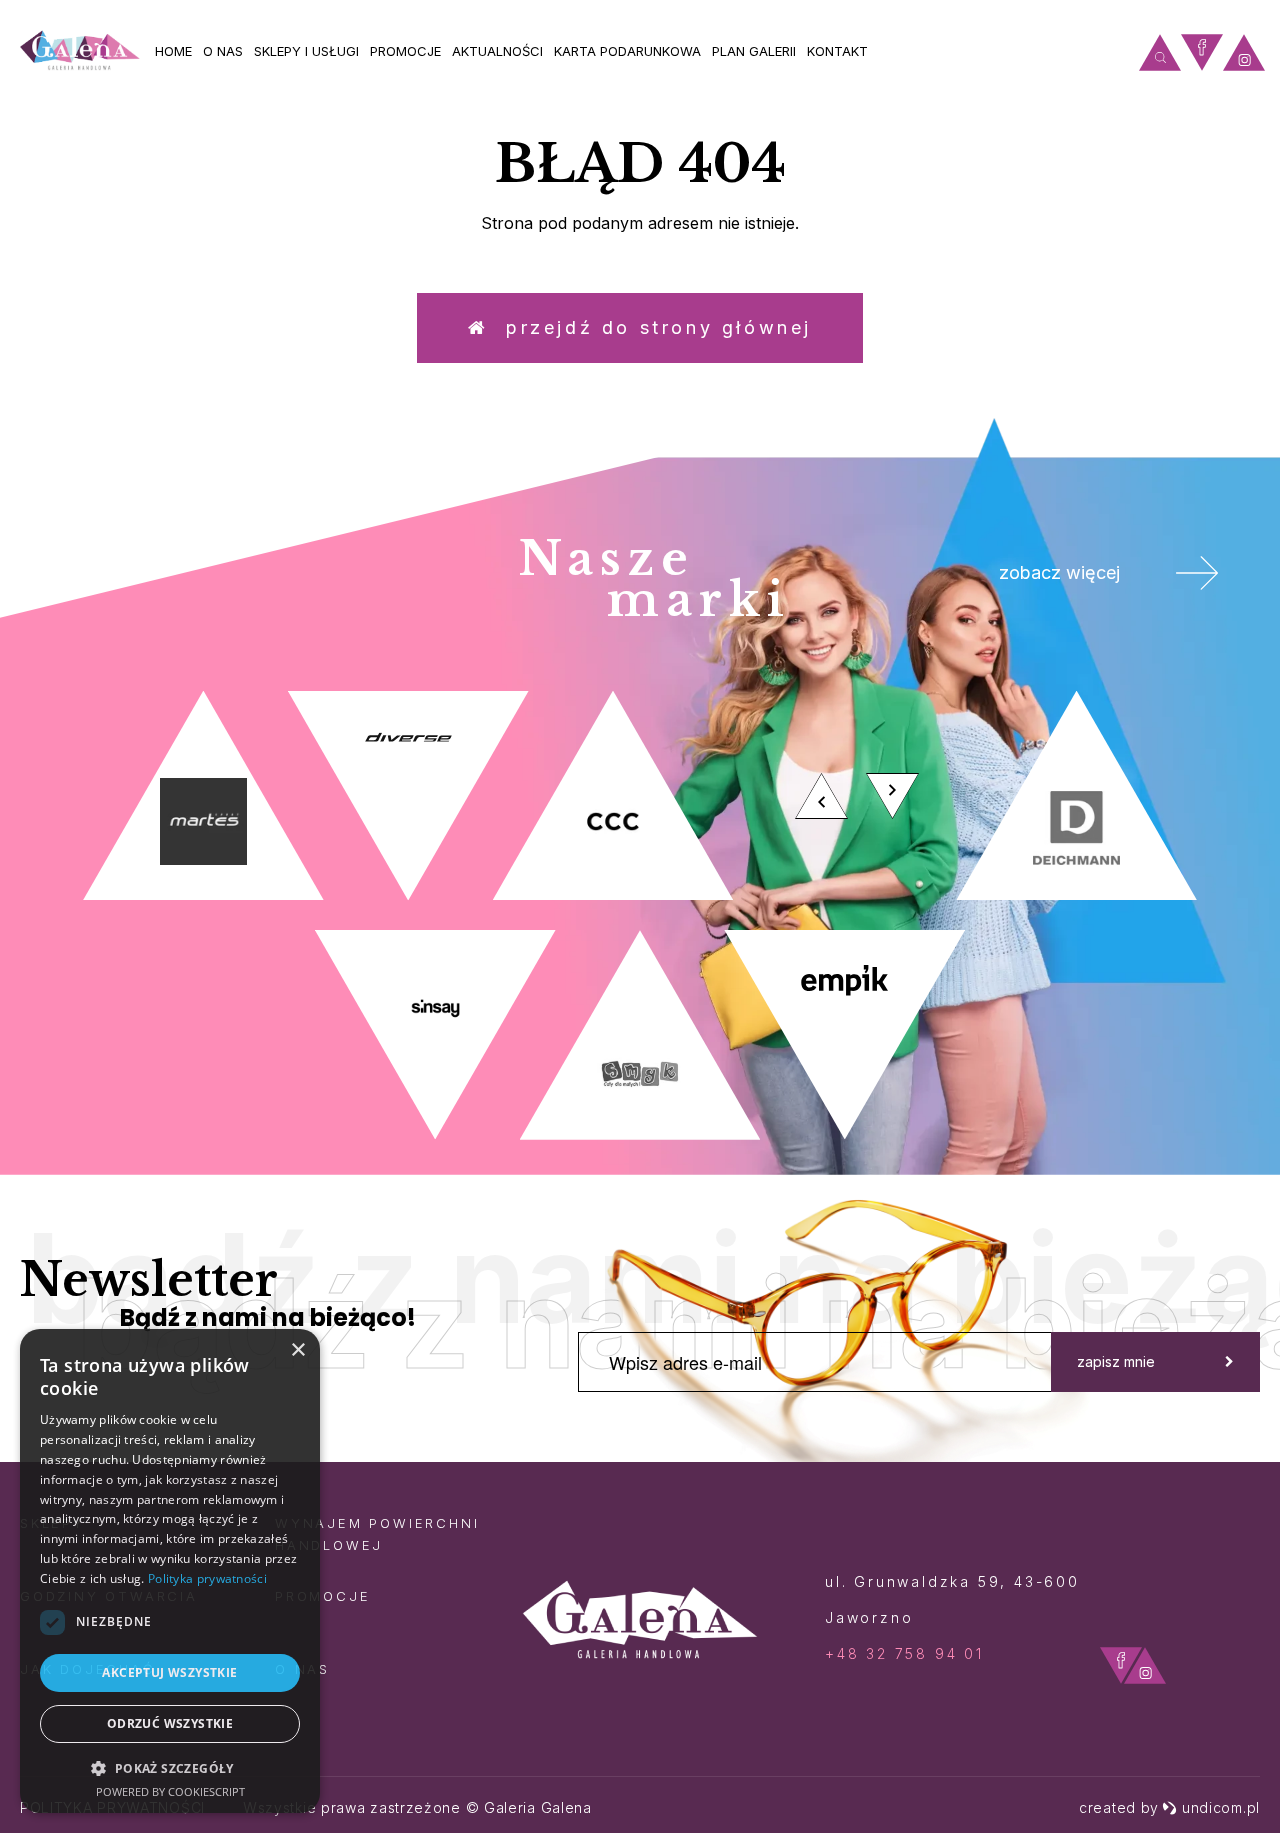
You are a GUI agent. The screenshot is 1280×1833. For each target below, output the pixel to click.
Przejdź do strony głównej (650, 327)
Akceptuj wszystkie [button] (169, 1672)
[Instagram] (1244, 52)
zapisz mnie (1116, 1361)
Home (173, 51)
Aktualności (497, 51)
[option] (640, 915)
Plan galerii (754, 51)
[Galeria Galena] (80, 51)
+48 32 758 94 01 (904, 1653)
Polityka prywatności (207, 1578)
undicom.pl (1221, 1807)
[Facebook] (1202, 52)
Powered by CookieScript (170, 1791)
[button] (170, 1767)
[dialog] (170, 1571)
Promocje (405, 51)
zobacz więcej (1059, 572)
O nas (223, 51)
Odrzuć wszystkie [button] (170, 1723)
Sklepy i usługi (306, 51)
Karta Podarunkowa (627, 51)
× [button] (297, 1350)
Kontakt (837, 51)
